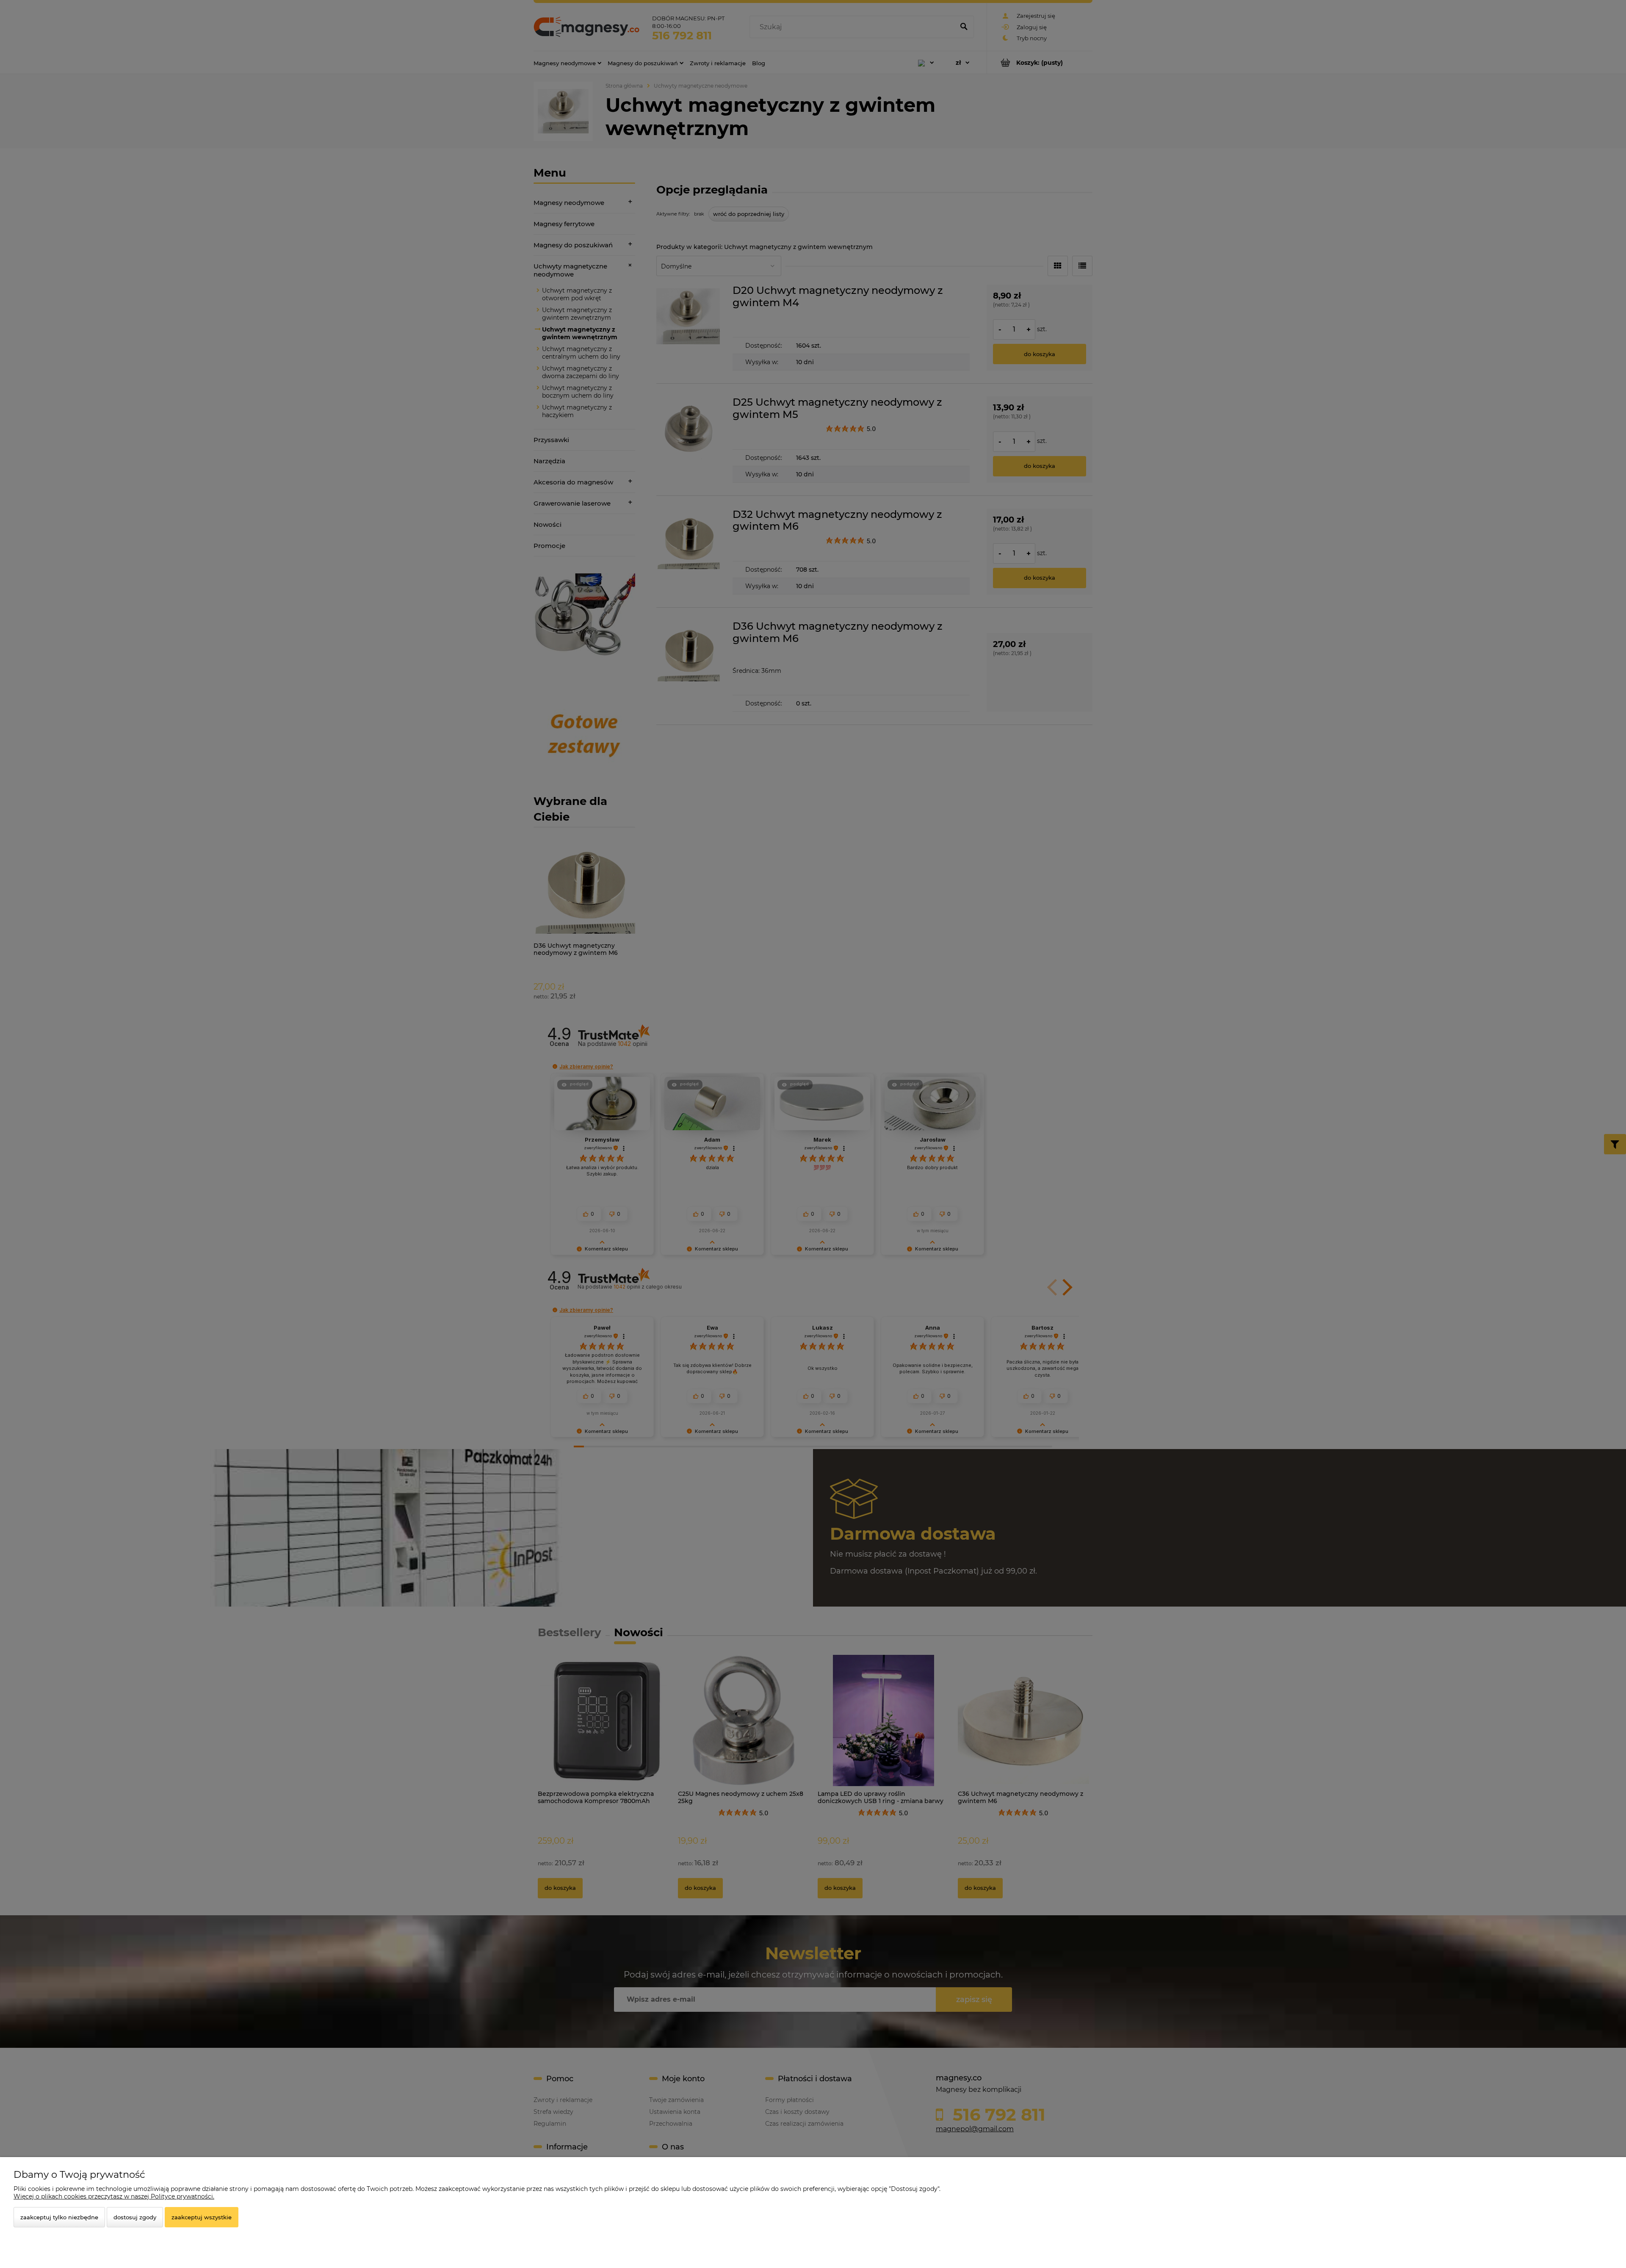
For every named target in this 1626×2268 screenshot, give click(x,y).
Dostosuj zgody (135, 2217)
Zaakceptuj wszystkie (202, 2217)
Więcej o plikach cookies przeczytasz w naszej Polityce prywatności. (114, 2196)
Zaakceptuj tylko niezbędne (59, 2217)
